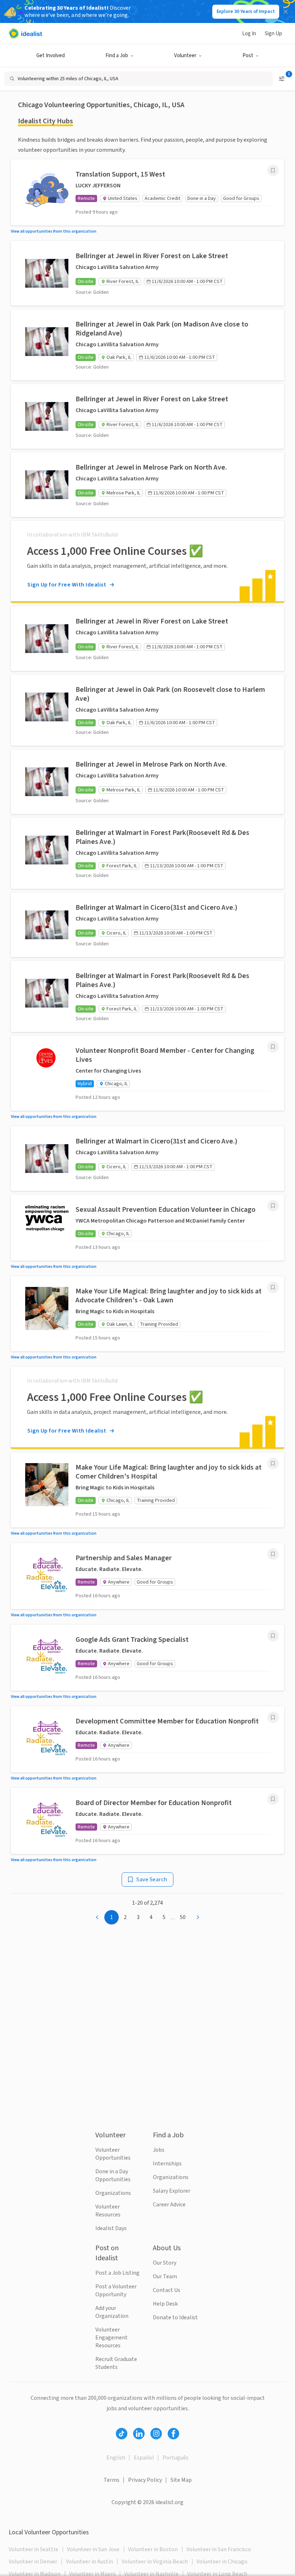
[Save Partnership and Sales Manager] (273, 1554)
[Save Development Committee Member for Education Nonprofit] (273, 1717)
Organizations (113, 2193)
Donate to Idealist (175, 2317)
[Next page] (198, 1917)
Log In (249, 34)
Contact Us (167, 2290)
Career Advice (169, 2205)
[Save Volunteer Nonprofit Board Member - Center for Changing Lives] (273, 1047)
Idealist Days (111, 2228)
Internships (167, 2164)
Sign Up (273, 34)
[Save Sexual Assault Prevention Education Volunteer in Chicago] (273, 1206)
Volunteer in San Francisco (219, 2549)
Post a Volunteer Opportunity (116, 2290)
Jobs (159, 2150)
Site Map (181, 2480)
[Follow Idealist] (122, 2434)
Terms (112, 2480)
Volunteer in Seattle (33, 2549)
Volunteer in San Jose (93, 2549)
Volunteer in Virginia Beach (155, 2562)
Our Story (165, 2263)
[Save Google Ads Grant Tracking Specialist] (273, 1636)
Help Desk (165, 2304)
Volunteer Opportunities (113, 2154)
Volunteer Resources (108, 2211)
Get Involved (51, 56)
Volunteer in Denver (33, 2562)
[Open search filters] (282, 79)
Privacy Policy (145, 2480)
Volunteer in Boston (153, 2549)
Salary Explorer (172, 2191)
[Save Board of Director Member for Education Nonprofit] (273, 1799)
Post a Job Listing (117, 2273)
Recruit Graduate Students (116, 2363)
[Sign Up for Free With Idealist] (147, 561)
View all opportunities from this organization (54, 231)
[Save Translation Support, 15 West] (273, 170)
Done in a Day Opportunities (113, 2175)
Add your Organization (112, 2312)
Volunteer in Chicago (222, 2562)
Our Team (165, 2276)
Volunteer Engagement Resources (112, 2338)
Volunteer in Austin (89, 2562)
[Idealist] (25, 33)
